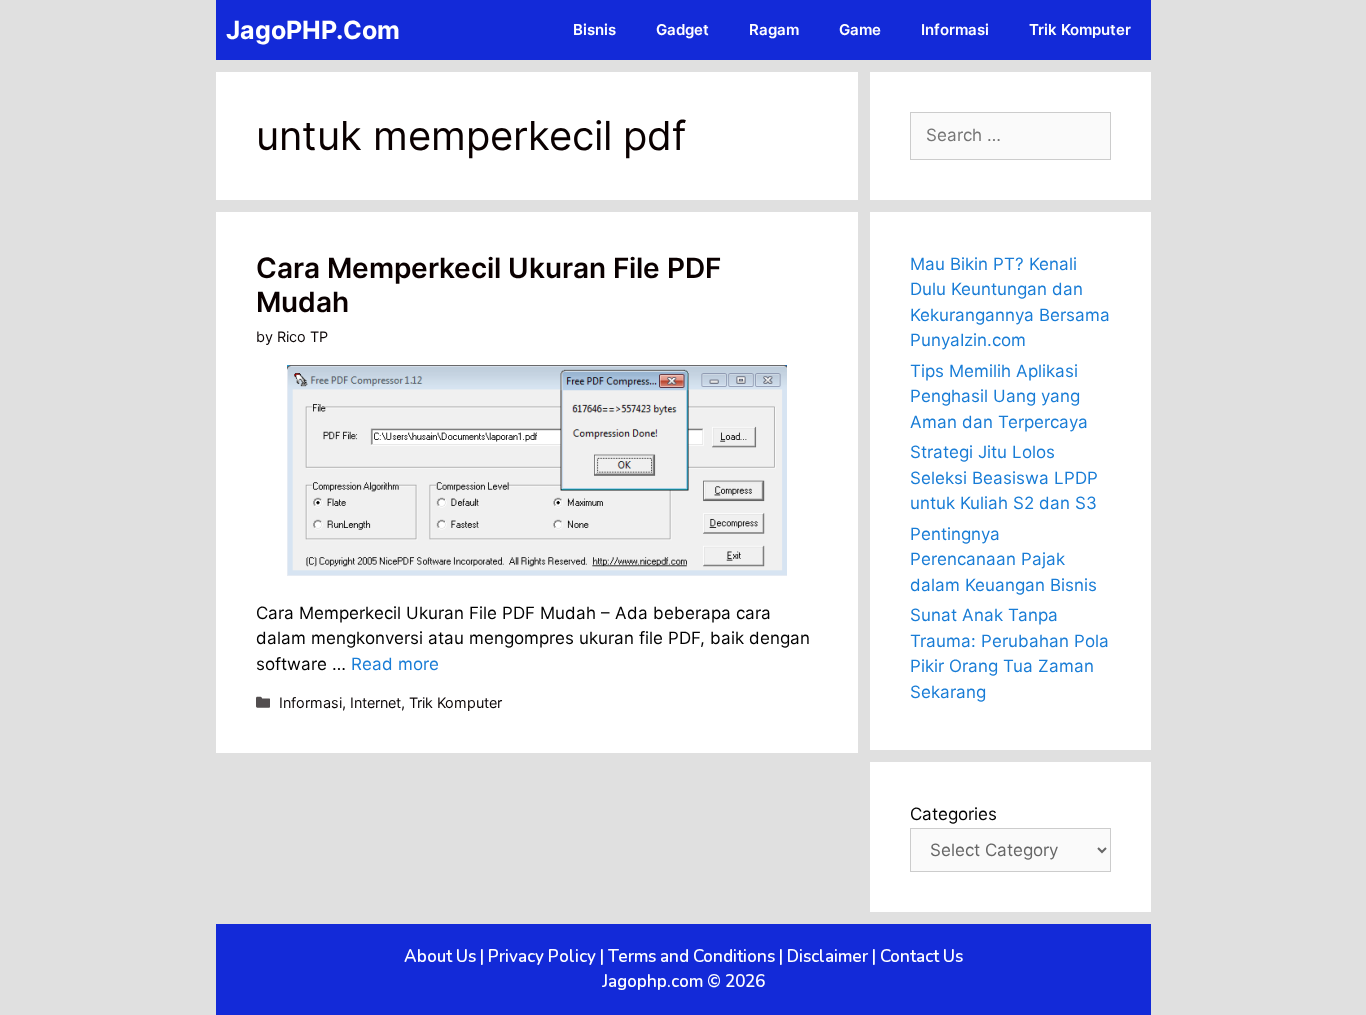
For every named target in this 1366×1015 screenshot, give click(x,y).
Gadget (682, 29)
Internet (375, 702)
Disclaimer (827, 956)
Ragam (774, 29)
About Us (440, 956)
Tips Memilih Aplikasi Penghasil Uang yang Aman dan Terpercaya (999, 396)
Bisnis (594, 29)
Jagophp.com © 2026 (683, 981)
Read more (395, 664)
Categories (953, 814)
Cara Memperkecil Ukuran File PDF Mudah (488, 285)
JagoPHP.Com (313, 30)
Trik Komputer (1080, 29)
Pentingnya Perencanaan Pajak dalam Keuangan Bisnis (1003, 559)
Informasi (955, 29)
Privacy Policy (542, 956)
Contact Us (921, 956)
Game (860, 29)
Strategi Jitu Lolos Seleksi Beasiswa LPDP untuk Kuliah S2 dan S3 (1004, 477)
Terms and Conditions (691, 956)
